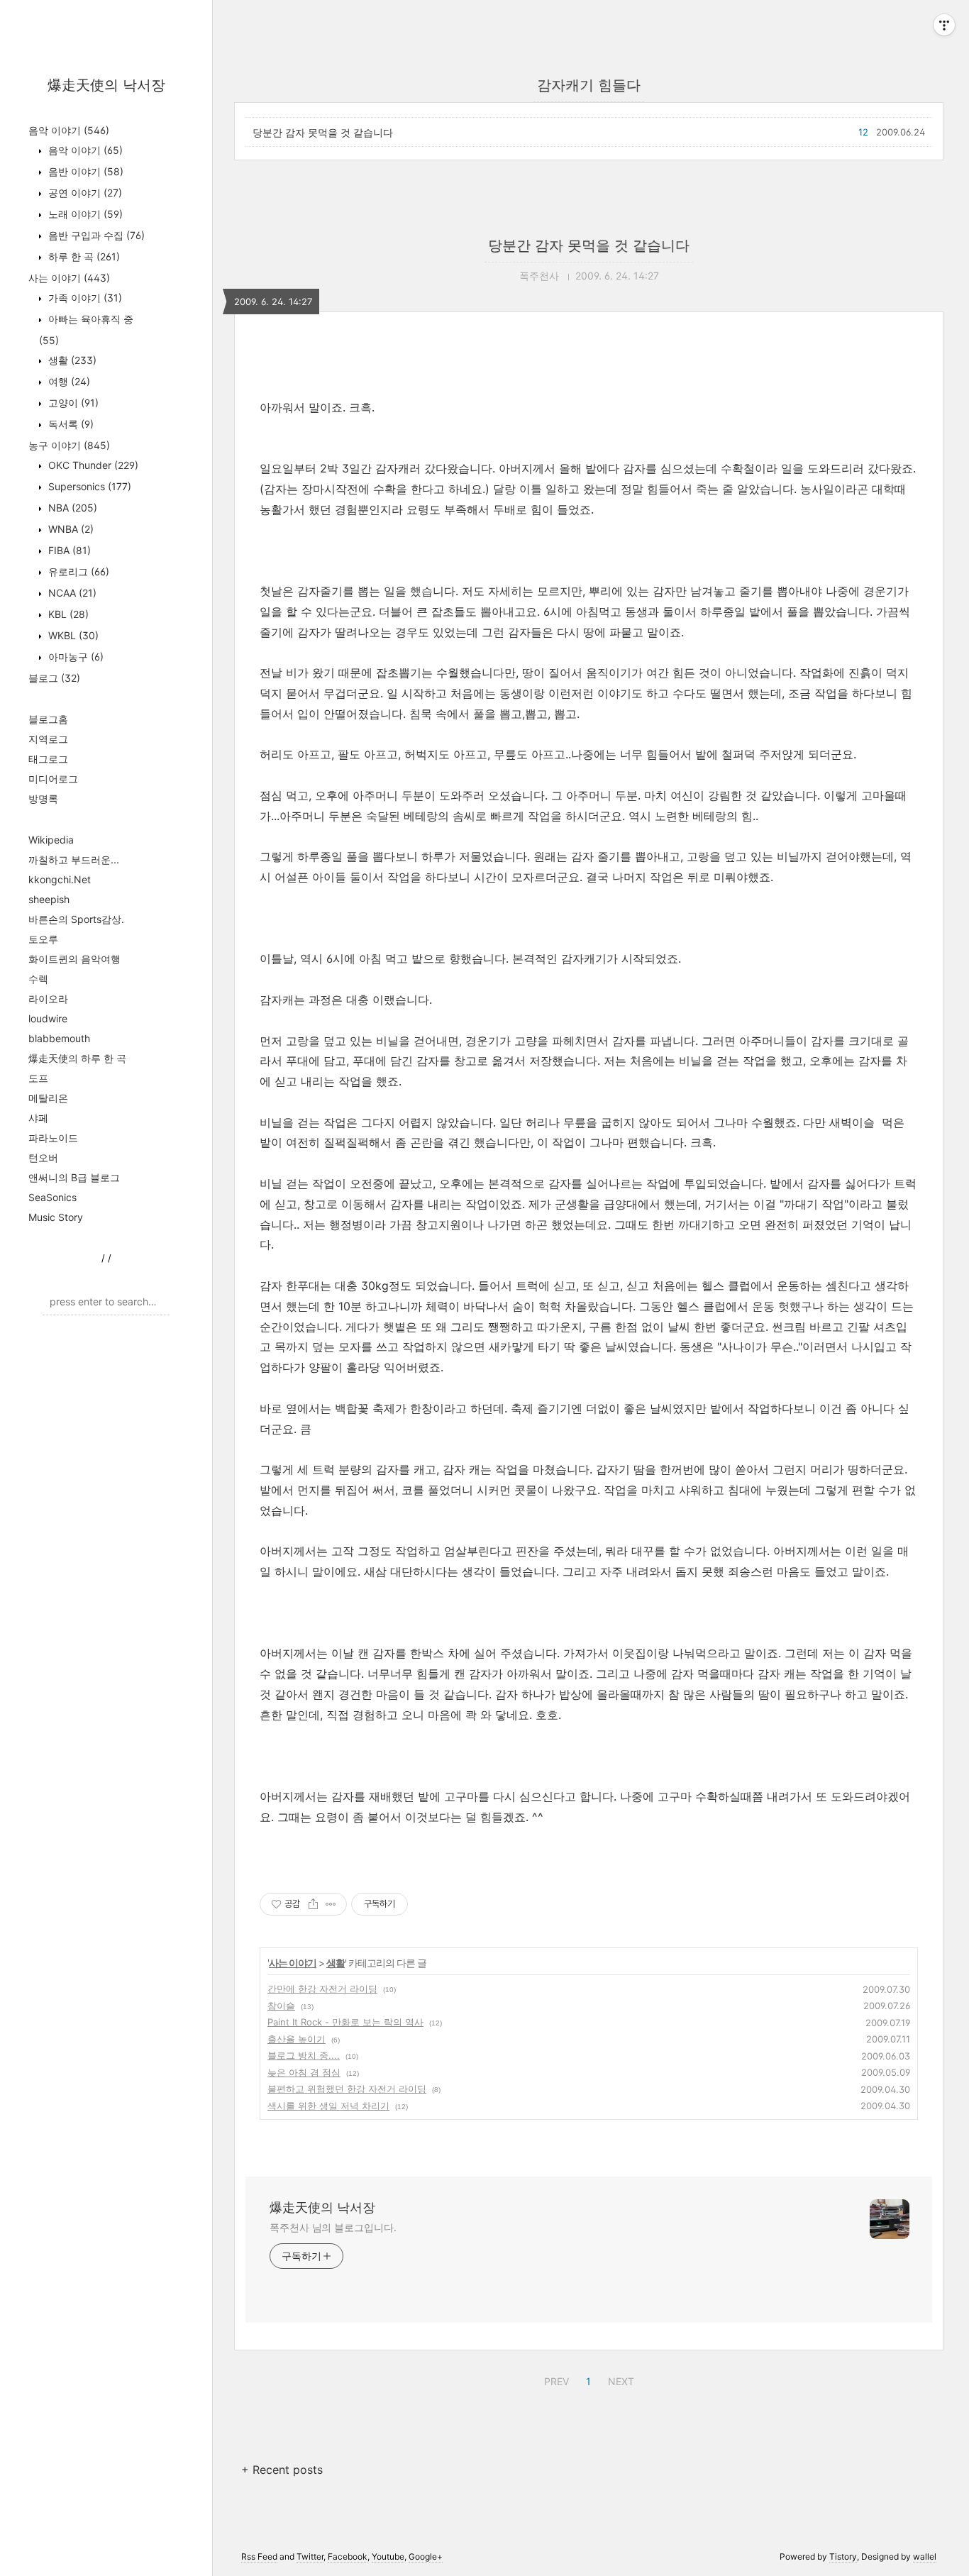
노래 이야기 (84, 214)
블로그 (54, 678)
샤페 (38, 1118)
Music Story (56, 1217)
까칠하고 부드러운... (74, 859)
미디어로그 (53, 779)
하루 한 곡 (83, 256)
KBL (67, 614)
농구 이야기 (69, 445)
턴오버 (43, 1157)
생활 (71, 360)
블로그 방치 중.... (304, 2055)
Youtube (388, 2556)
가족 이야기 (84, 298)
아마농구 (74, 657)
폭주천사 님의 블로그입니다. (333, 2227)
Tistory (843, 2556)
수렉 (38, 979)
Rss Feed (259, 2556)
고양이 (72, 403)
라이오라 (48, 999)
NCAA (71, 593)
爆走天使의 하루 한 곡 (77, 1058)
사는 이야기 (69, 278)
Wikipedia (51, 840)
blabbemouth (59, 1038)
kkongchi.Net (60, 879)
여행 (68, 381)
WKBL (72, 635)
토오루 (43, 939)
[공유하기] (313, 1904)
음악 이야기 (69, 130)
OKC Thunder (92, 465)
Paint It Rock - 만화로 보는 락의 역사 (345, 2022)
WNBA (70, 529)
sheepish (49, 899)
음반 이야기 (84, 171)
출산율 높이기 (297, 2039)
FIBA (68, 550)
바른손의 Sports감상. (76, 919)
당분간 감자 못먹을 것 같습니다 (323, 132)
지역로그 (48, 739)
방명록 (43, 798)
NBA (71, 508)
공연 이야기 (84, 193)
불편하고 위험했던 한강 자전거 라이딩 (347, 2089)
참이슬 (281, 2006)
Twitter (310, 2556)
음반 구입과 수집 (95, 235)
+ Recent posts (282, 2470)
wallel (925, 2556)
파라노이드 (53, 1138)
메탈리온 (48, 1098)
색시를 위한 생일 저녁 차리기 (328, 2106)
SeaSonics (52, 1197)
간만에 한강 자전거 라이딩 (322, 1989)
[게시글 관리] (331, 1904)
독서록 (70, 424)
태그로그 (48, 759)
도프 (38, 1078)
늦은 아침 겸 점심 (304, 2072)
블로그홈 (48, 719)
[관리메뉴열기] (944, 25)
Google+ (426, 2556)
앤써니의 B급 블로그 (74, 1177)
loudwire (48, 1018)
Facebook (348, 2556)
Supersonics (88, 486)
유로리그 (77, 571)
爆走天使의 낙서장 (106, 85)
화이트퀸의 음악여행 (74, 959)
